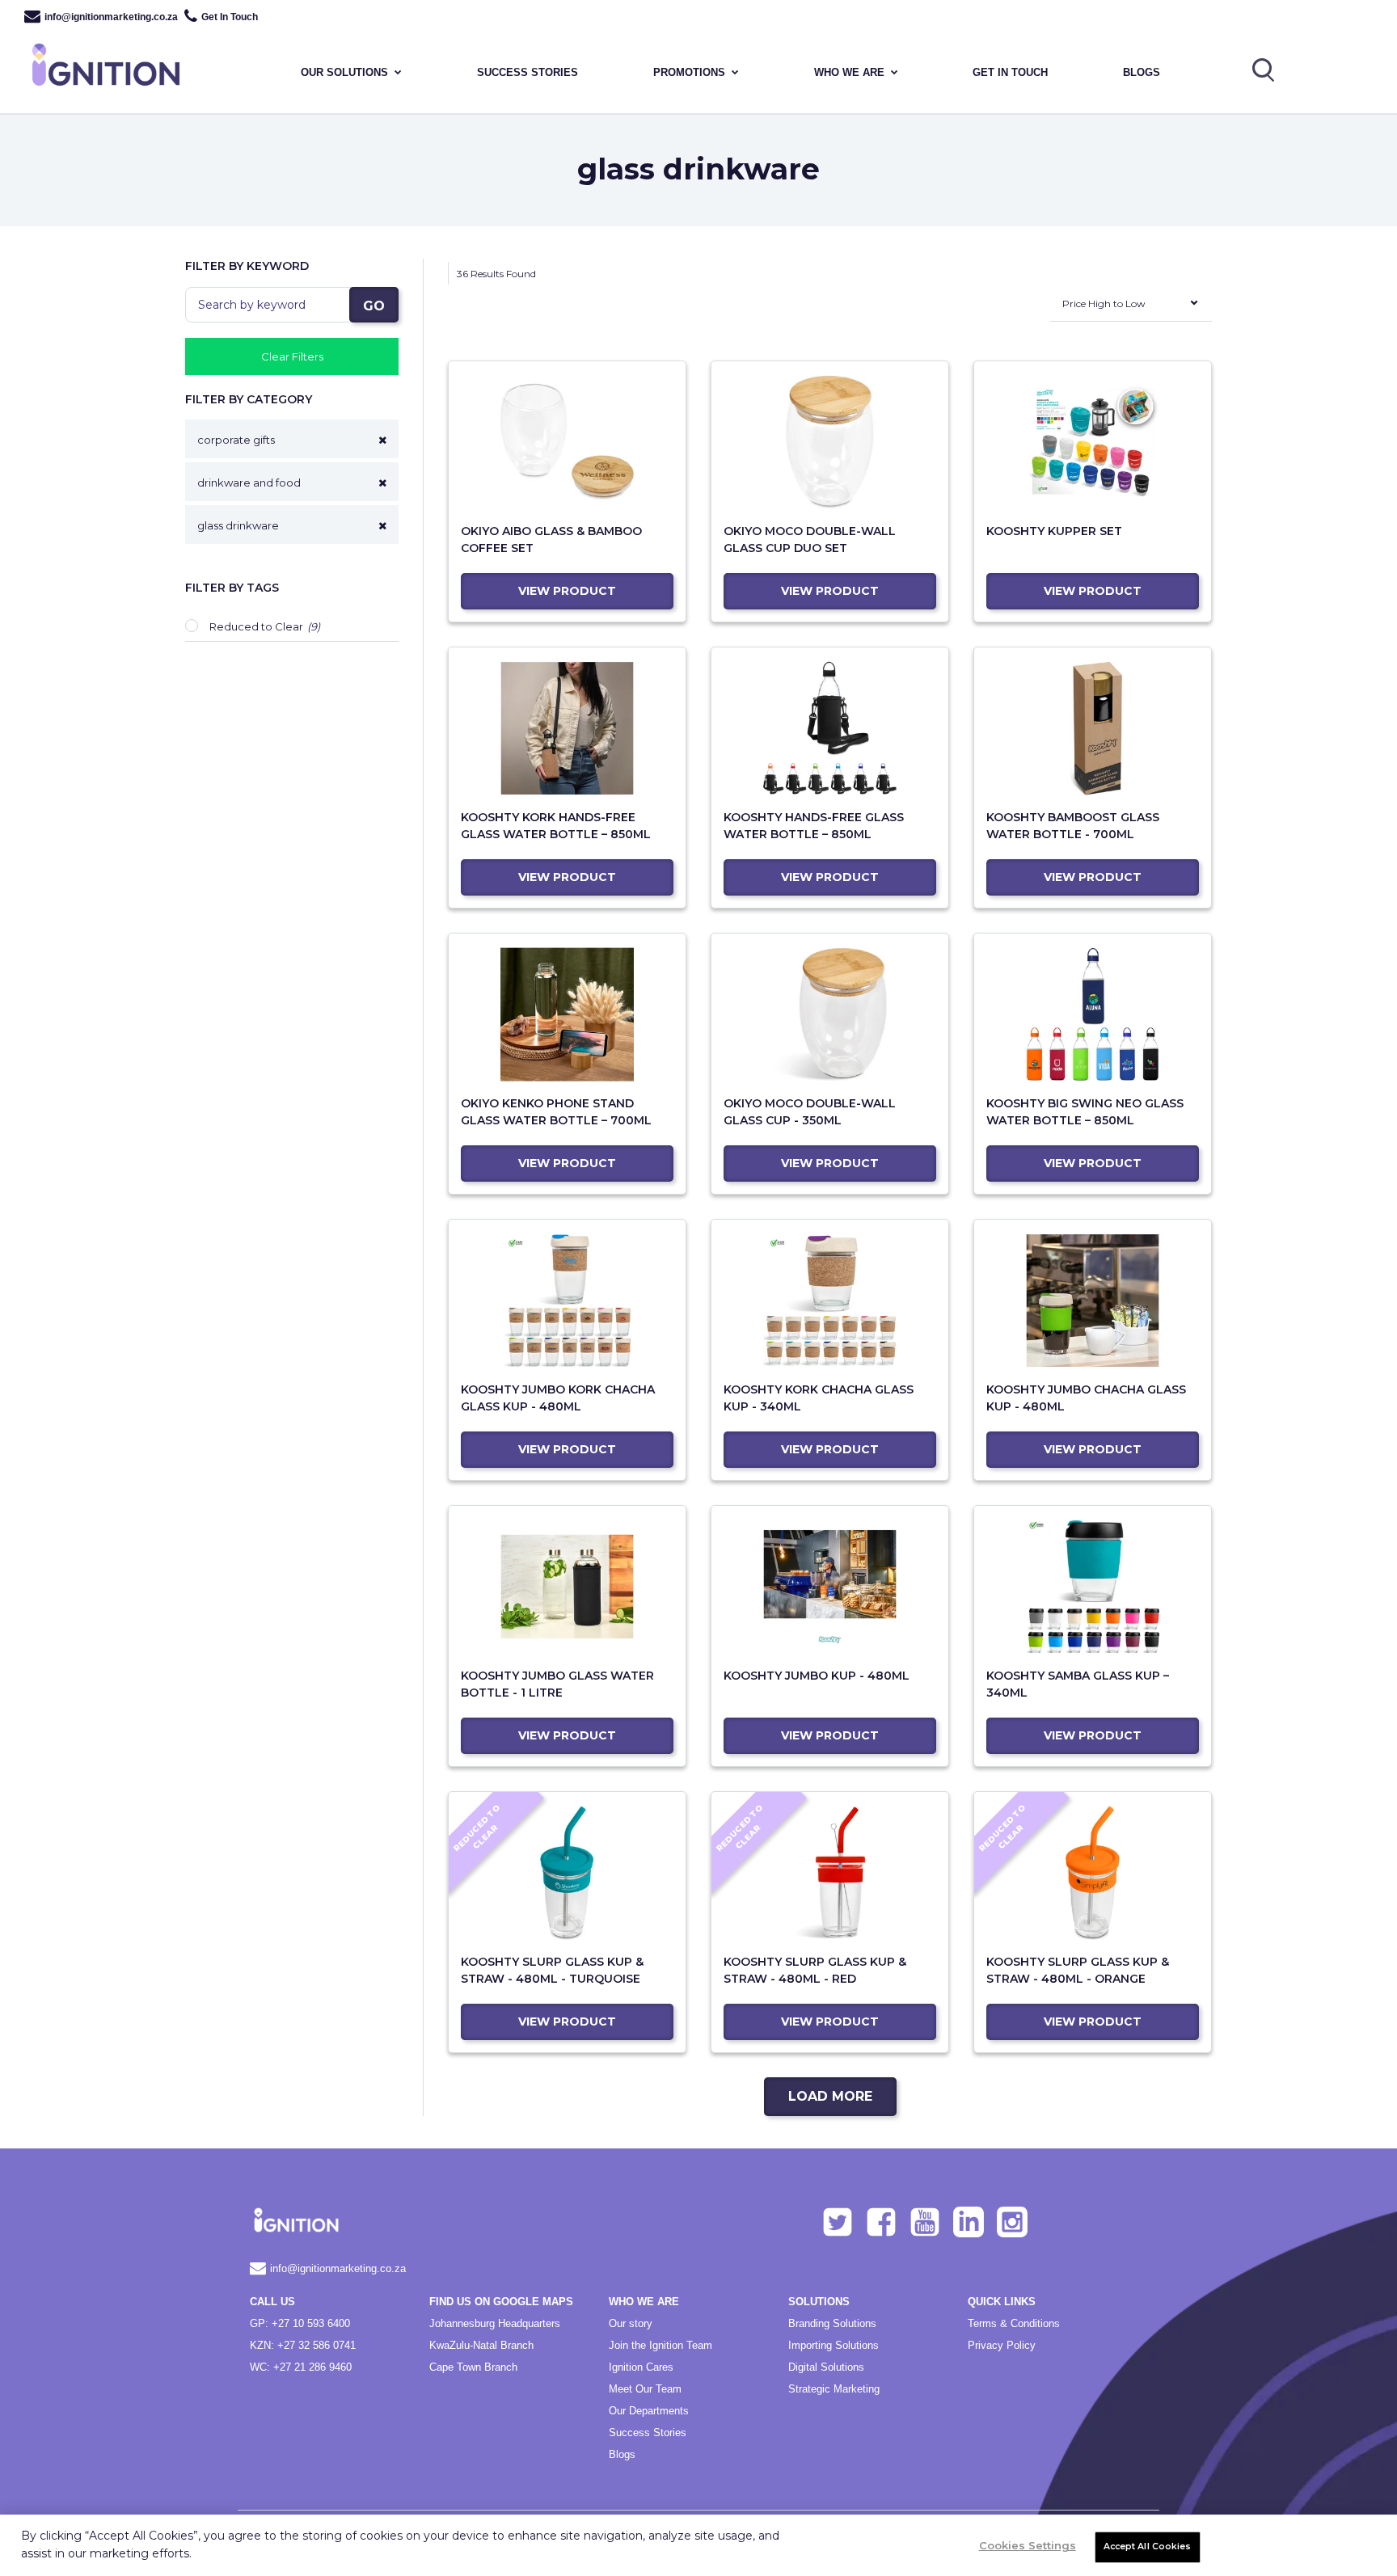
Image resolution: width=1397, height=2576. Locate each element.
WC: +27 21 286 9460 (301, 2367)
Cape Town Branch (473, 2367)
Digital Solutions (826, 2367)
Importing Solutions (834, 2345)
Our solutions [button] (344, 72)
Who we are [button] (849, 72)
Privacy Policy (1002, 2345)
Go (374, 306)
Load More (830, 2096)
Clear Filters (292, 356)
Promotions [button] (689, 72)
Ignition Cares (641, 2367)
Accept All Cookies (1148, 2546)
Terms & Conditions (1014, 2323)
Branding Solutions (832, 2323)
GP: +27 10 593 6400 (300, 2323)
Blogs (1142, 72)
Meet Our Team (645, 2389)
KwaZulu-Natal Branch (481, 2345)
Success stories (528, 72)
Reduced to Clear (256, 626)
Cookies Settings (1028, 2545)
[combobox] (1131, 307)
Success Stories (648, 2433)
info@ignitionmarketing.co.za (111, 17)
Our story (631, 2323)
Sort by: (1032, 316)
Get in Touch (1010, 72)
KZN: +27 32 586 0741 (303, 2345)
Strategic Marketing (834, 2389)
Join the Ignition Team (661, 2345)
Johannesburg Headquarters (495, 2323)
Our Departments (649, 2411)
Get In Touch (230, 17)
